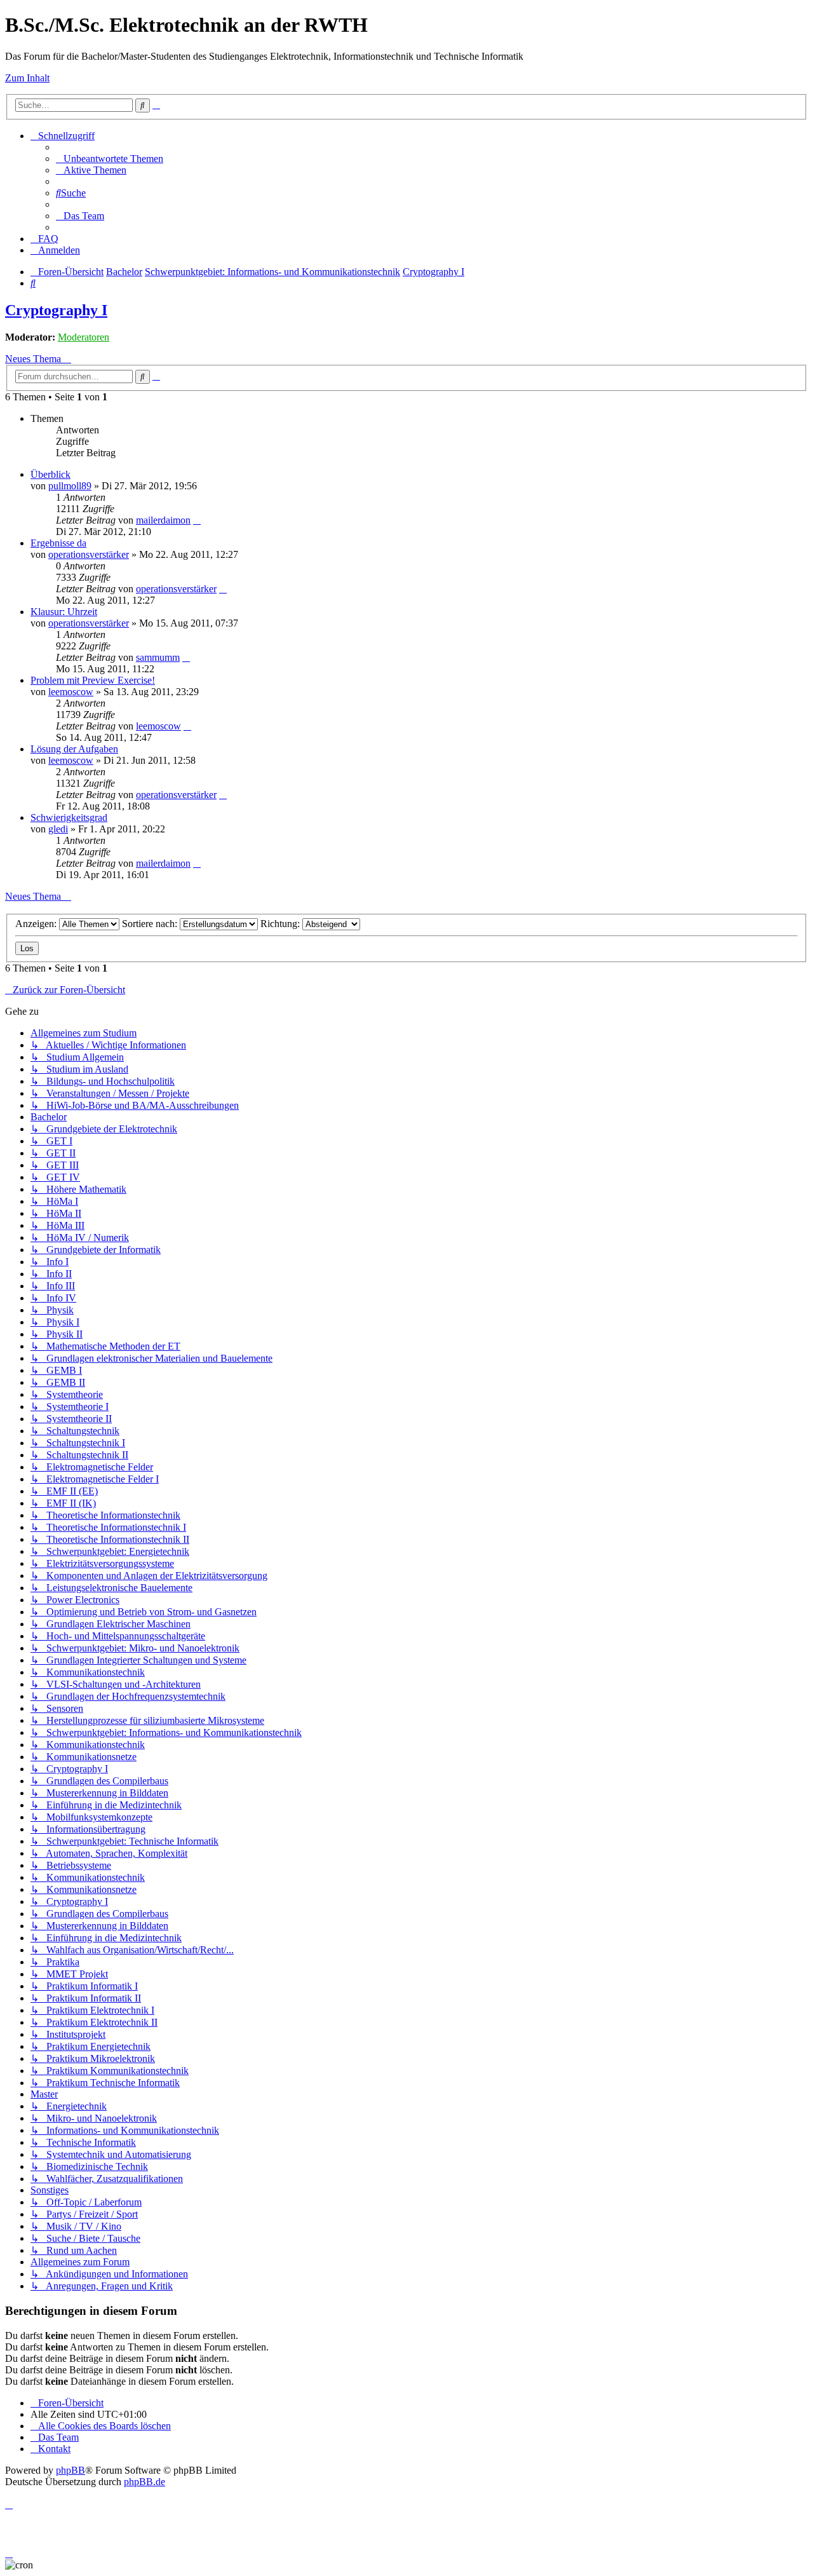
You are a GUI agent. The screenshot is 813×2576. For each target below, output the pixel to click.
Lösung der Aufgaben (74, 749)
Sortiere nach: (151, 924)
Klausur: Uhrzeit (64, 612)
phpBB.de (144, 2482)
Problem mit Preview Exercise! (93, 680)
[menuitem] (110, 159)
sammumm (158, 657)
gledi (58, 829)
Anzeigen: (37, 924)
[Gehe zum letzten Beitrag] (197, 520)
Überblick (50, 474)
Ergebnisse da (58, 543)
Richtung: (281, 924)
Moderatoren (84, 337)
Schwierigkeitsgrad (69, 817)
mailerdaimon (163, 520)
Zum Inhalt (27, 78)
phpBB (71, 2470)
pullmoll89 (70, 486)
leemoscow (71, 692)
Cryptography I (56, 310)
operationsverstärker (89, 554)
